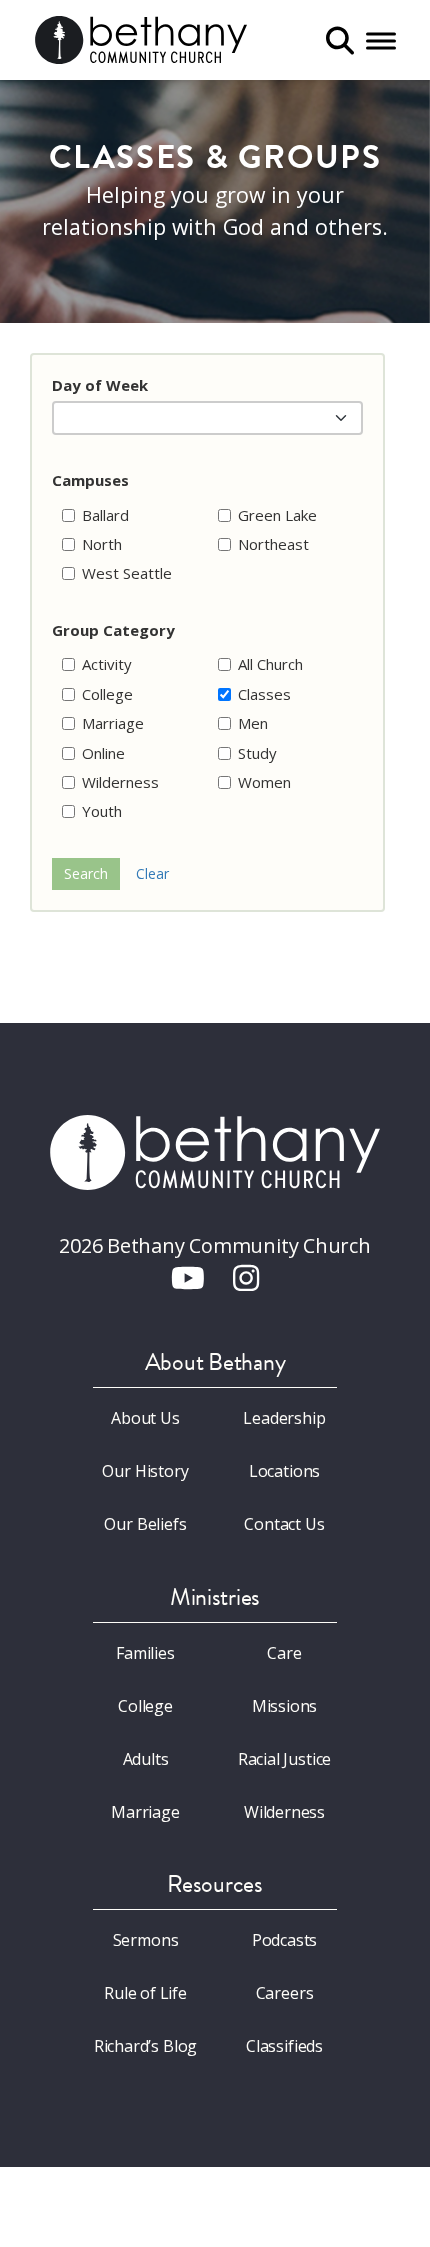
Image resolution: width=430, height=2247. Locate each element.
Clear (152, 873)
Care (284, 1653)
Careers (285, 1993)
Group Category (113, 630)
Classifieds (284, 2046)
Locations (284, 1471)
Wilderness (284, 1812)
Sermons (146, 1940)
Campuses (90, 480)
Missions (285, 1706)
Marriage (145, 1812)
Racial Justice (285, 1759)
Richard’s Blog (146, 2046)
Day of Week (100, 385)
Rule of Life (145, 1993)
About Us (145, 1418)
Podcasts (285, 1940)
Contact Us (284, 1524)
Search (86, 873)
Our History (145, 1471)
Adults (146, 1759)
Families (145, 1653)
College (145, 1706)
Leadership (284, 1418)
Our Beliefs (145, 1524)
